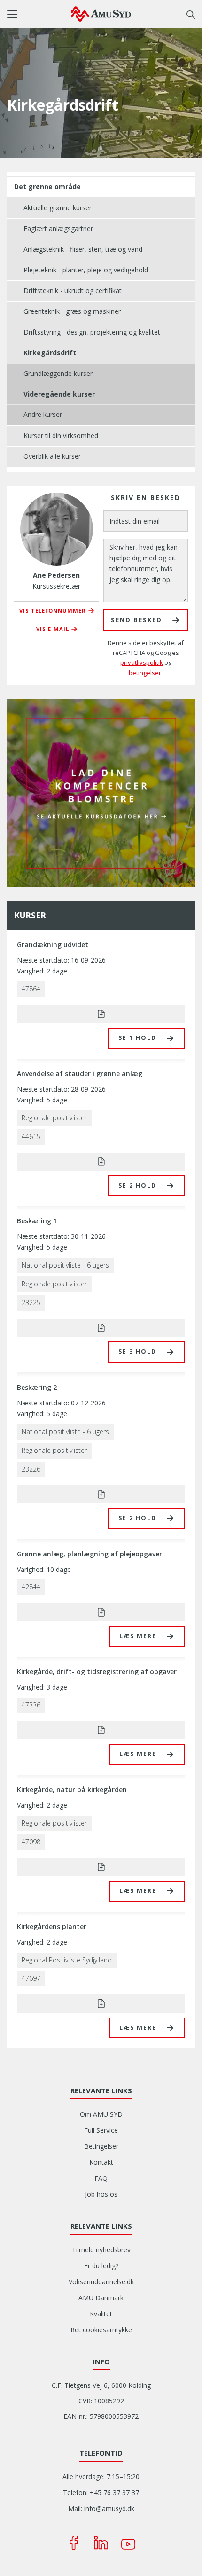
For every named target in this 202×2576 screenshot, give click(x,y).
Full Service (101, 2130)
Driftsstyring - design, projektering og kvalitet (92, 332)
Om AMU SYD (101, 2114)
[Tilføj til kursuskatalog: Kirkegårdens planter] (101, 2003)
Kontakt (101, 2162)
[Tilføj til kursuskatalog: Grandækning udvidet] (101, 1014)
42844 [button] (31, 1587)
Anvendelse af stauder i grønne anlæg (80, 1073)
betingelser (145, 673)
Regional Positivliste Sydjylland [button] (67, 1960)
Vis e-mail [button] (53, 629)
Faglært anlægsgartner (58, 228)
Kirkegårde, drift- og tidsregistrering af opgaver (97, 1671)
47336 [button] (31, 1705)
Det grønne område (47, 187)
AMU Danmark (101, 2298)
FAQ (101, 2178)
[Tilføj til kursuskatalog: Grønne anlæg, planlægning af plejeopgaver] (101, 1612)
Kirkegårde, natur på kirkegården (72, 1790)
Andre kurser (43, 414)
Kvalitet (101, 2314)
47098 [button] (31, 1842)
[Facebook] (74, 2543)
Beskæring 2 (37, 1387)
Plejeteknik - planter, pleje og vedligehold (86, 270)
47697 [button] (31, 1978)
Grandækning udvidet (53, 945)
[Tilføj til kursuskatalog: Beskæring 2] (101, 1494)
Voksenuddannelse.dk (101, 2282)
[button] (39, 14)
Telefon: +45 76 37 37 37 (101, 2492)
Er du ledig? (101, 2266)
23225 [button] (31, 1303)
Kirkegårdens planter (52, 1926)
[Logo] (101, 14)
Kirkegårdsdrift (50, 353)
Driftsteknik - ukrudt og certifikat (73, 291)
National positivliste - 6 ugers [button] (65, 1265)
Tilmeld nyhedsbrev (101, 2250)
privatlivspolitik (142, 662)
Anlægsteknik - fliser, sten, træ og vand (83, 249)
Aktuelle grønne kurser (58, 208)
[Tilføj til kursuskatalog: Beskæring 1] (101, 1328)
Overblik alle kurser (52, 456)
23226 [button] (31, 1469)
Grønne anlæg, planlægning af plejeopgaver (89, 1554)
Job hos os (101, 2194)
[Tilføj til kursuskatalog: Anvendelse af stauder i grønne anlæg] (101, 1162)
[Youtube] (128, 2543)
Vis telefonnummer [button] (53, 610)
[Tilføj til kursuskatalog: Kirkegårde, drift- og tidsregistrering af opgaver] (101, 1730)
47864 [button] (31, 989)
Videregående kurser (59, 394)
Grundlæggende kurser (58, 373)
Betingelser (101, 2146)
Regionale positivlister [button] (54, 1118)
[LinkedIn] (101, 2543)
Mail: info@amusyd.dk (101, 2508)
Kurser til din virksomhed (61, 435)
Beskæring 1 (37, 1221)
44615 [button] (31, 1136)
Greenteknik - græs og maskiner (72, 311)
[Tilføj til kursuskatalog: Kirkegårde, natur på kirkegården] (101, 1867)
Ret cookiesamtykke (101, 2330)
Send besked (136, 620)
